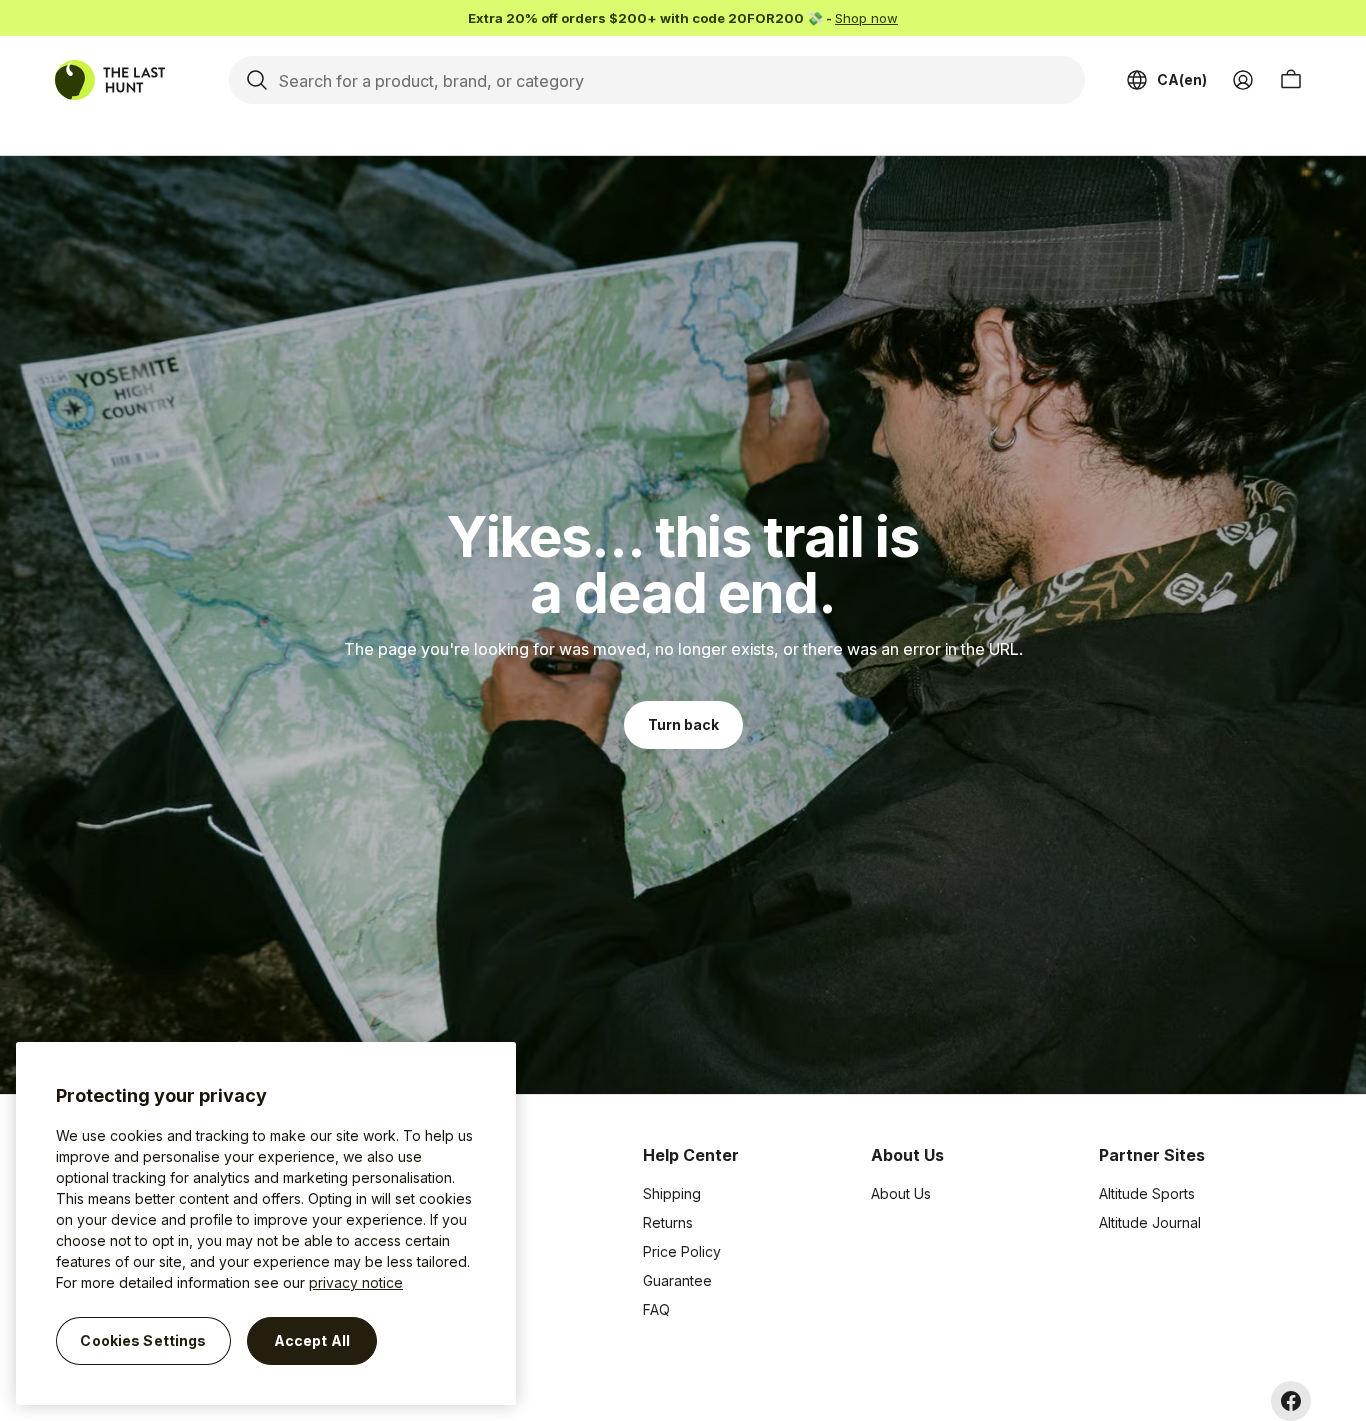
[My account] (1243, 80)
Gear (431, 1309)
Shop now (866, 18)
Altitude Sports (1147, 1193)
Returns (668, 1222)
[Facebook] (1291, 1401)
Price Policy (682, 1251)
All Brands (447, 1193)
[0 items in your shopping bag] (1291, 80)
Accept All (312, 1340)
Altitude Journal (1150, 1222)
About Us (901, 1193)
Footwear (446, 1280)
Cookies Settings (143, 1340)
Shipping (672, 1193)
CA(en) (1182, 79)
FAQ (656, 1309)
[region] (266, 1223)
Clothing (442, 1222)
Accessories (455, 1251)
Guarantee (677, 1280)
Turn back (683, 724)
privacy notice (356, 1282)
